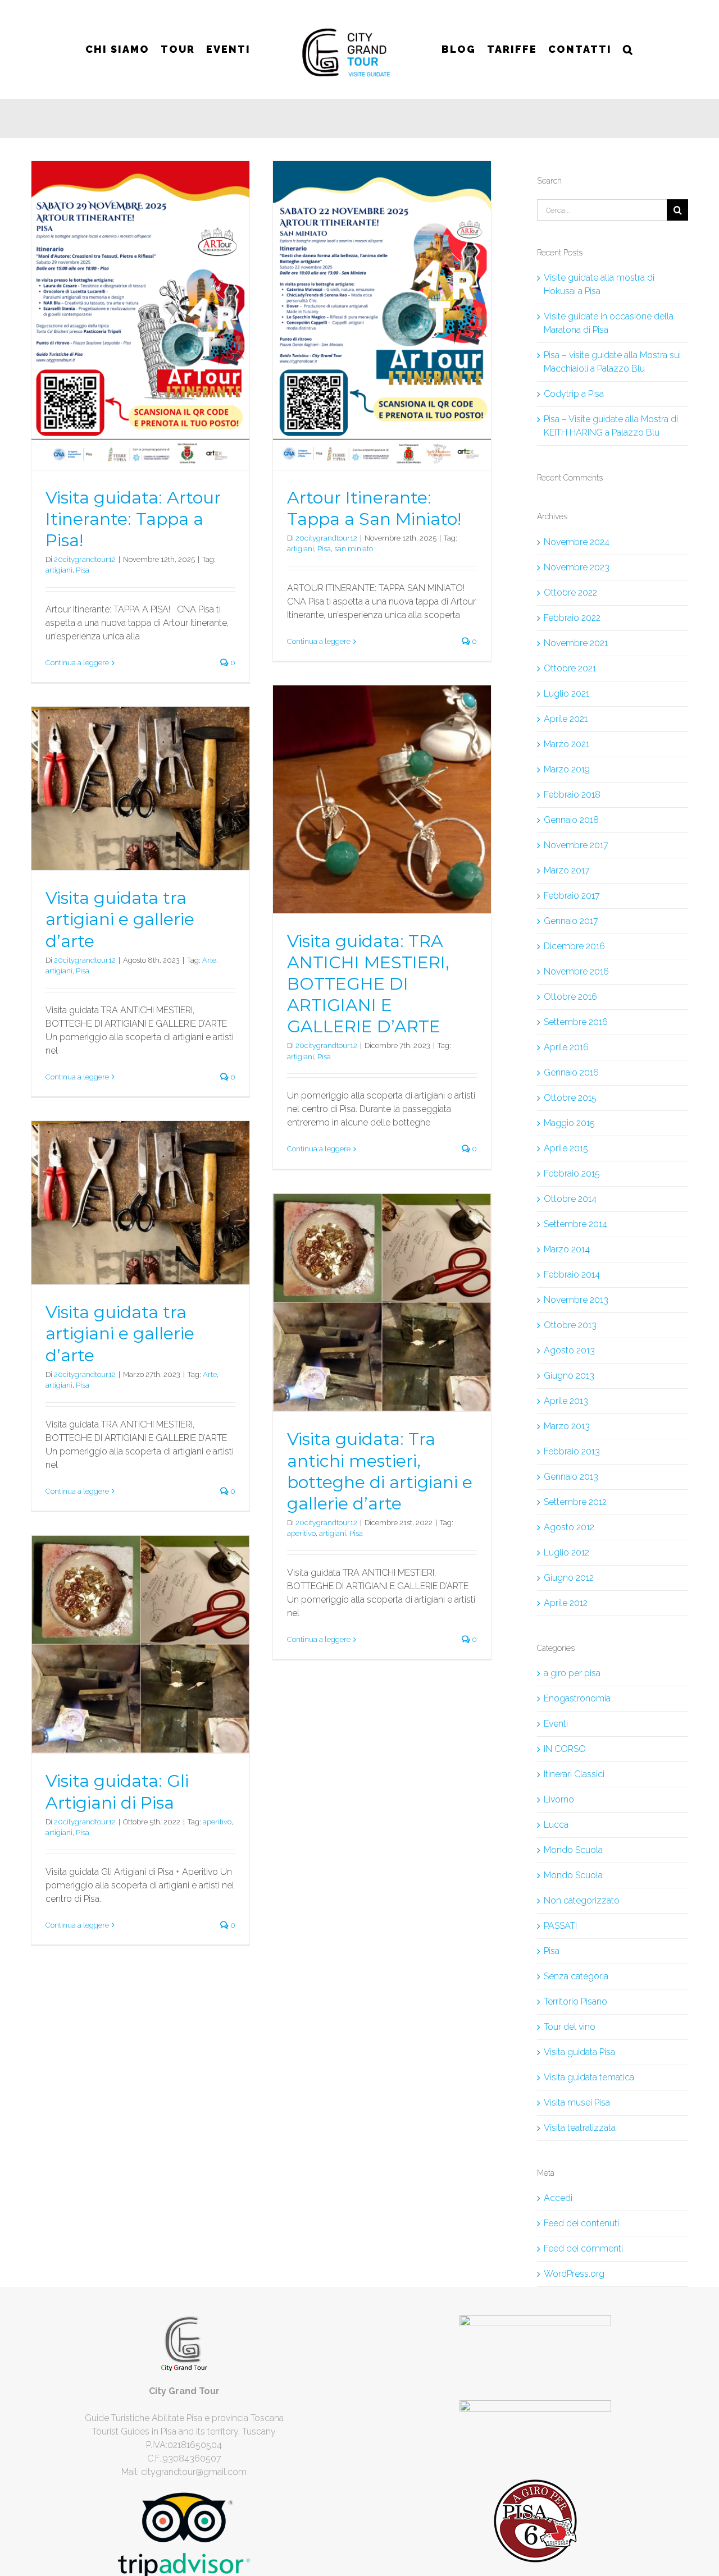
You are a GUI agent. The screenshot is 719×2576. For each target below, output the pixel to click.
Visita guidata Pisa (579, 2052)
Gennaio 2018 (571, 820)
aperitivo (301, 1533)
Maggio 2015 (569, 1123)
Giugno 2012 (569, 1578)
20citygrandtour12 (85, 559)
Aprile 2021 (566, 719)
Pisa (83, 570)
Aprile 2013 (566, 1401)
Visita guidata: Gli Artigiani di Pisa (117, 1792)
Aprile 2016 (566, 1047)
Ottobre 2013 (570, 1325)
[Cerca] (623, 49)
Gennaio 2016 (571, 1072)
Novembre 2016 (576, 971)
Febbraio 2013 (572, 1451)
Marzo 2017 (567, 870)
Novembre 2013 (576, 1300)
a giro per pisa (572, 1673)
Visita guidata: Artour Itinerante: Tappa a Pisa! (133, 519)
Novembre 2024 (577, 542)
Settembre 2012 (575, 1502)
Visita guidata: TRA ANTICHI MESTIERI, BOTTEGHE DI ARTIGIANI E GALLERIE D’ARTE (368, 984)
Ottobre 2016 (570, 997)
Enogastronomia (577, 1698)
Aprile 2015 (566, 1148)
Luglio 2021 (566, 694)
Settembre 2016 (576, 1022)
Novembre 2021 (576, 643)
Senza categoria (576, 1976)
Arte (209, 960)
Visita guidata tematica (589, 2077)
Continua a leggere (77, 663)
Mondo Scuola (573, 1850)
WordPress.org (574, 2274)
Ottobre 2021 (570, 668)
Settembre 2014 (575, 1224)
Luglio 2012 (566, 1552)
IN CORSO (565, 1749)
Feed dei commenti (583, 2248)
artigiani (59, 570)
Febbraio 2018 (572, 795)
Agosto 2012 (569, 1527)
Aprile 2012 (566, 1603)
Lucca (556, 1825)
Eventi (556, 1724)
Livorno (559, 1799)
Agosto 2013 (569, 1350)
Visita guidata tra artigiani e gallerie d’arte (120, 919)
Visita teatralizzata (580, 2128)
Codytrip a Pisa (574, 394)
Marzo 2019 (567, 769)
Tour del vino (570, 2027)
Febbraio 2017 (572, 896)
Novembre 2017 (576, 845)
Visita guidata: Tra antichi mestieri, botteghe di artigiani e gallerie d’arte (380, 1471)
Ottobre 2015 (570, 1098)
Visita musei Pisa (577, 2103)
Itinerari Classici (574, 1774)
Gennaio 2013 (571, 1477)
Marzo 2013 (567, 1426)
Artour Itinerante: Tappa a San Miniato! (374, 508)
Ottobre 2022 (570, 592)
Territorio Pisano (575, 2001)
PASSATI (560, 1926)
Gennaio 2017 (571, 921)
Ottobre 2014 (570, 1199)
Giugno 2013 (569, 1376)
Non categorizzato (582, 1900)
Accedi (558, 2198)
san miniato (354, 549)
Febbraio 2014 (572, 1275)
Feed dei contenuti (581, 2223)
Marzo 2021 (566, 744)
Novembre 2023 (577, 567)
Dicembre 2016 (574, 946)
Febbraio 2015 (572, 1173)
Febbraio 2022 (572, 618)
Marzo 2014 (567, 1249)
